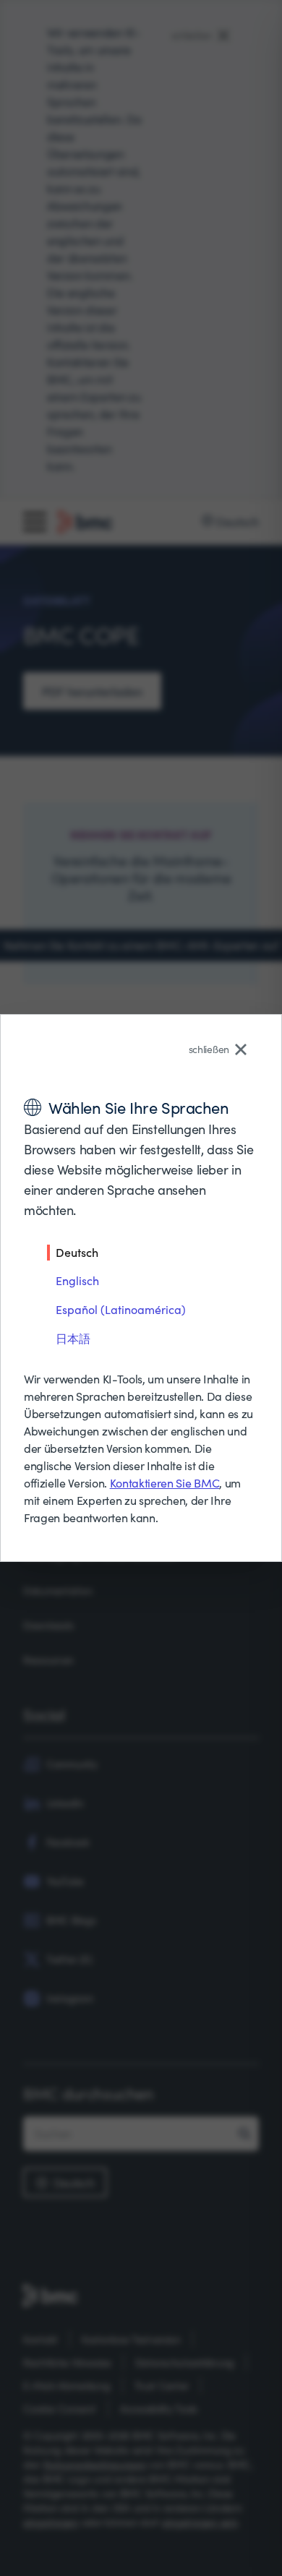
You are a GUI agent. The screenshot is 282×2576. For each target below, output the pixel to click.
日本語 (73, 1338)
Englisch (77, 1280)
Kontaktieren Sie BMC (165, 1483)
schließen (209, 1049)
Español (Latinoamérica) (121, 1309)
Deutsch (77, 1252)
